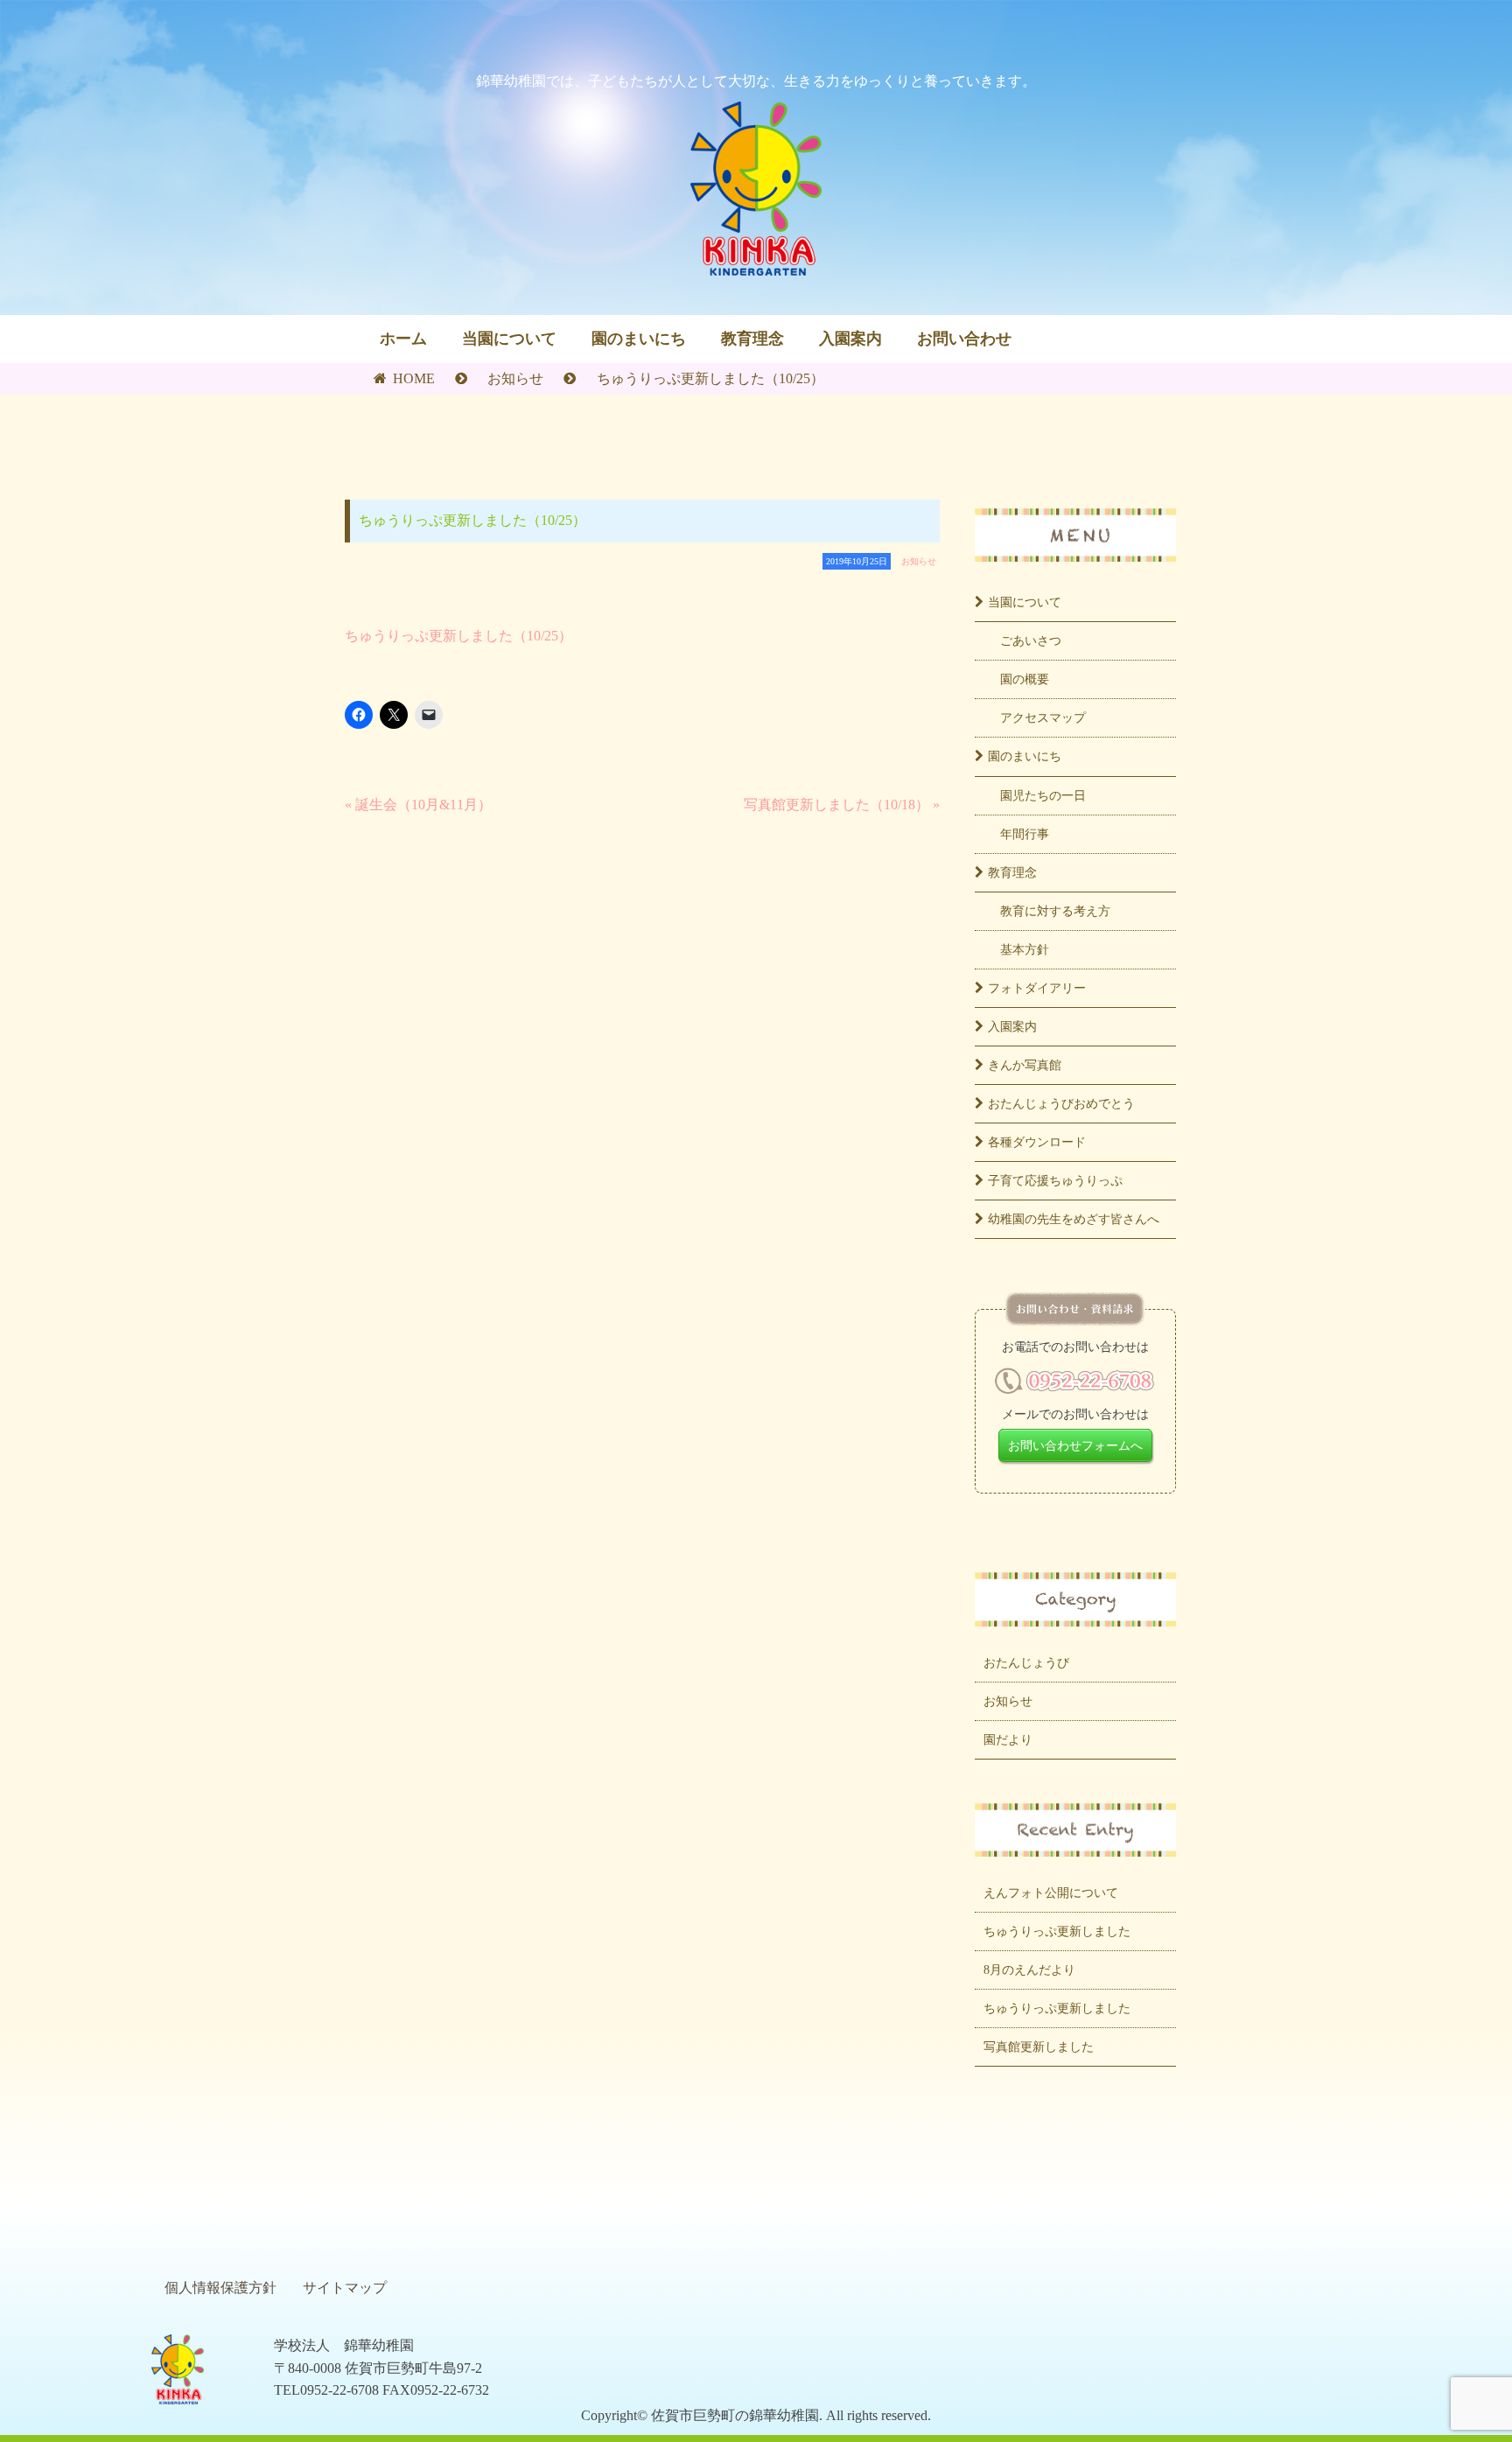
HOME (412, 378)
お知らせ (515, 378)
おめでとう (1061, 1103)
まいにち (1025, 756)
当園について (509, 339)
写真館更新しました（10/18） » (842, 805)
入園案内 (850, 339)
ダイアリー (1037, 988)
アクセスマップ (1043, 717)
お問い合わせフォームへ (1075, 1445)
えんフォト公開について (1051, 1893)
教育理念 (752, 339)
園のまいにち (639, 339)
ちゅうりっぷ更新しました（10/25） (458, 636)
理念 (1012, 872)
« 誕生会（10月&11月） (418, 805)
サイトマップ (345, 2288)
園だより (1008, 1739)
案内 (1012, 1026)
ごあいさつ (1031, 640)
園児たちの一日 (1043, 795)
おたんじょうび (1026, 1662)
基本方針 (1025, 949)
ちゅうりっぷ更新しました (1057, 1931)
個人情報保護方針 (220, 2288)
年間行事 (1025, 834)
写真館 (1025, 1065)
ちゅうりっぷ (1055, 1180)
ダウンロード (1037, 1142)
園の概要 (1025, 679)
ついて (1025, 602)
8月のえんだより (1029, 1970)
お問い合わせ (964, 339)
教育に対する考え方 (1055, 911)
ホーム (403, 339)
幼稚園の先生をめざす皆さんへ (1074, 1219)
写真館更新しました (1039, 2047)
